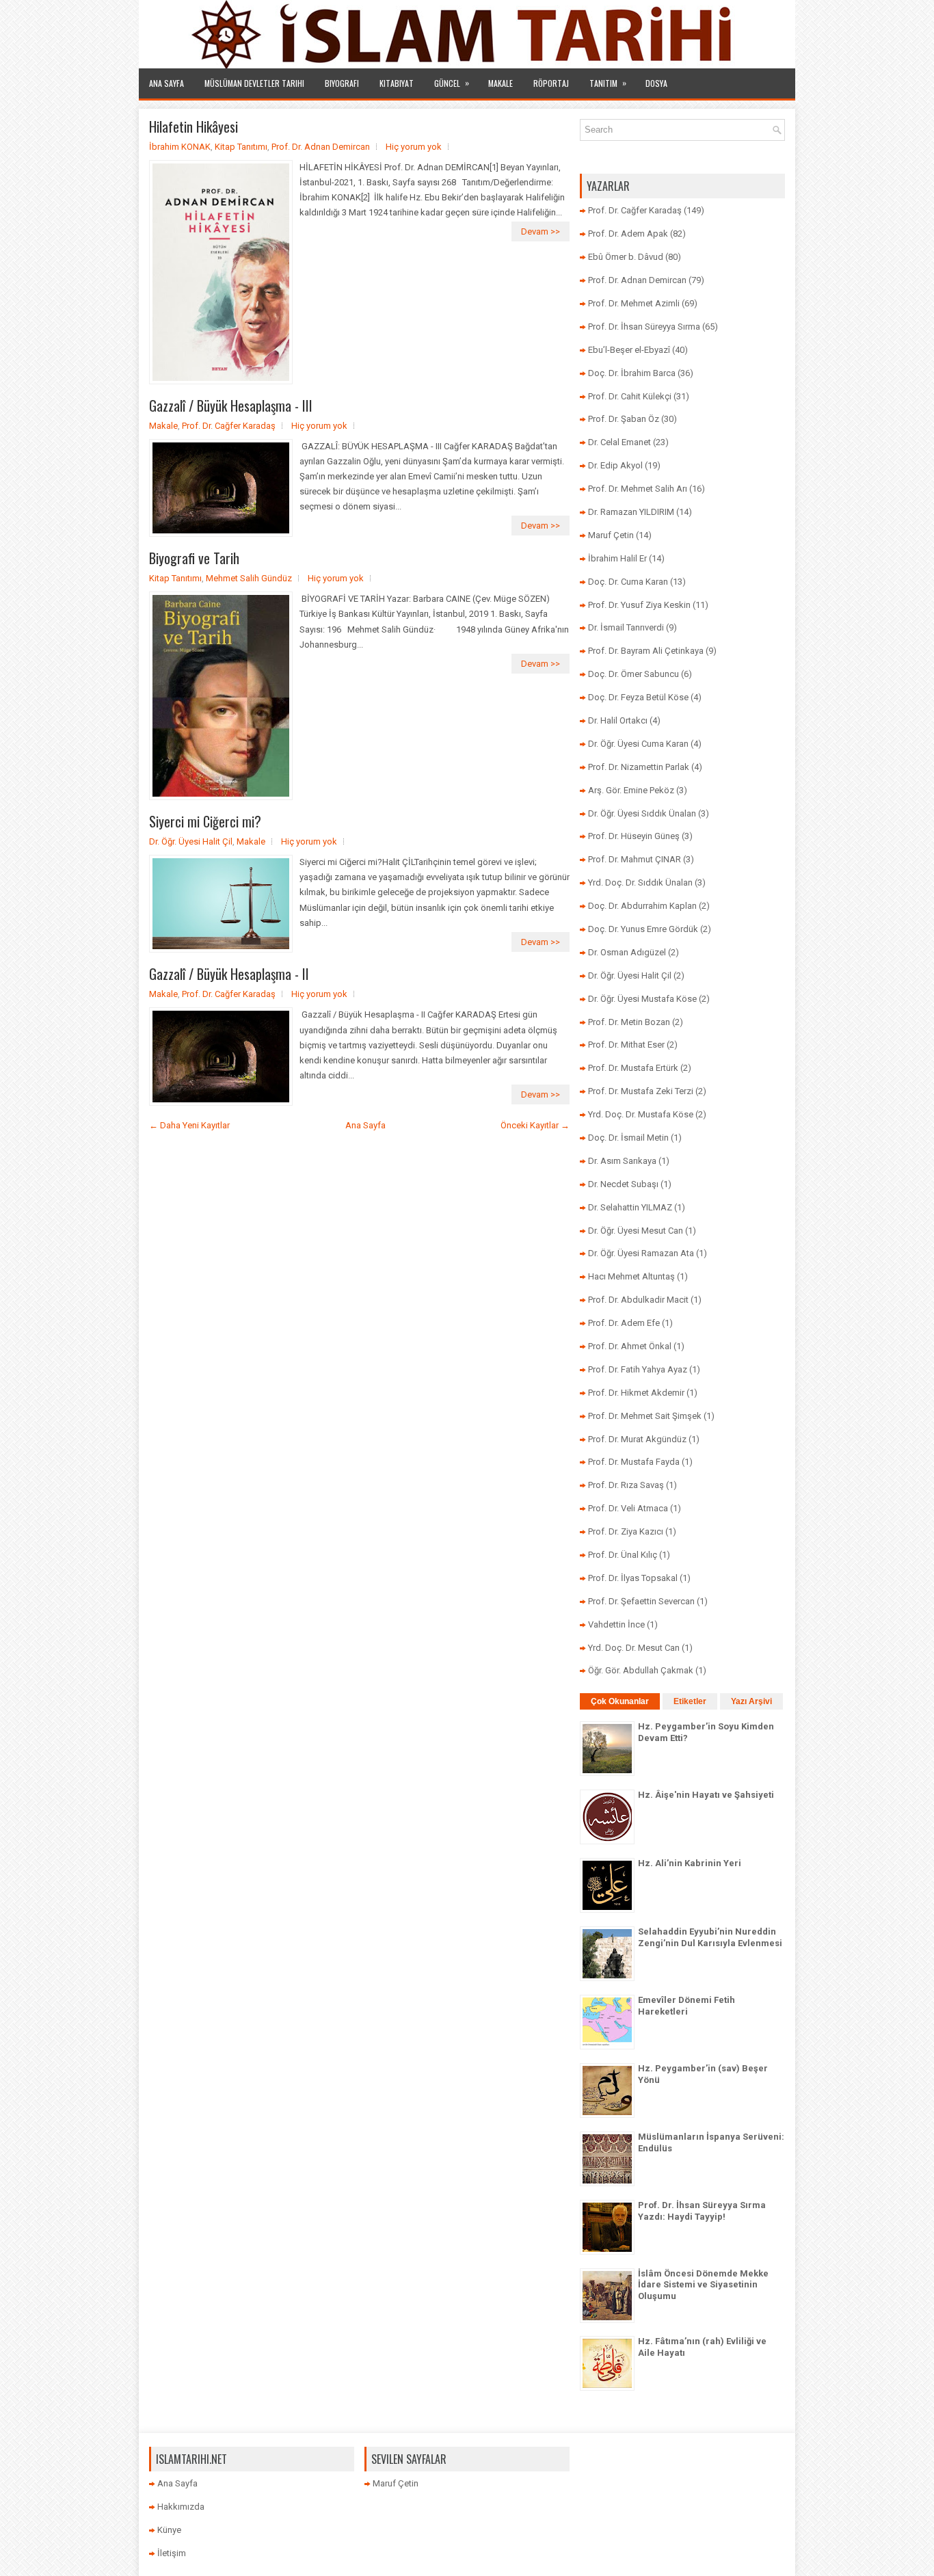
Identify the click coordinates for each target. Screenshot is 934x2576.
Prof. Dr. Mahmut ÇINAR (635, 859)
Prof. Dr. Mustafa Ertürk (633, 1068)
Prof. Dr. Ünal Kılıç (623, 1555)
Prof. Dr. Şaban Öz (624, 419)
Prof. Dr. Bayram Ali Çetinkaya (646, 651)
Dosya (656, 83)
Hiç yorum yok (414, 147)
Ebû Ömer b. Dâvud (626, 257)
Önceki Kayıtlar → (535, 1125)
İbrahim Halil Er (617, 558)
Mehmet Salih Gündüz (249, 578)
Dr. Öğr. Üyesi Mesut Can (636, 1231)
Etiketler (690, 1701)
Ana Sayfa (166, 83)
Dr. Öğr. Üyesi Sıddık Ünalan (642, 813)
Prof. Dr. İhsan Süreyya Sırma (644, 327)
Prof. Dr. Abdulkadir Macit (638, 1300)
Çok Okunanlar (620, 1701)
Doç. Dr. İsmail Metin (628, 1138)
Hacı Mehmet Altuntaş (631, 1276)
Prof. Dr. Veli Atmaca (628, 1508)
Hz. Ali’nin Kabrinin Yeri (690, 1863)
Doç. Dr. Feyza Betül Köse (638, 697)
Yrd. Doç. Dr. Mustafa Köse (641, 1114)
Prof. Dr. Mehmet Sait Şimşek (645, 1416)
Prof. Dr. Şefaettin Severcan (641, 1601)
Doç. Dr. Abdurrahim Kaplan (642, 906)
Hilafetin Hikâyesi (194, 127)
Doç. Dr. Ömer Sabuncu (633, 674)
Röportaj (551, 83)
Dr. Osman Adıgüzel (627, 952)
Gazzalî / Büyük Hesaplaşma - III (231, 406)
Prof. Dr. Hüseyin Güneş (634, 836)
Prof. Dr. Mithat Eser (626, 1045)
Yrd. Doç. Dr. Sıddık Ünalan (640, 882)
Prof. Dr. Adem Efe (624, 1323)
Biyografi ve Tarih (194, 558)
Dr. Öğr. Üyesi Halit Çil (191, 841)
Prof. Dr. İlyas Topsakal (633, 1578)
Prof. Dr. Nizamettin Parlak (639, 767)
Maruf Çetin (611, 535)
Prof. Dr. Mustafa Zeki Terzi (641, 1091)
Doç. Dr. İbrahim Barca (632, 373)
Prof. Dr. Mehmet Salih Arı (638, 489)
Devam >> (541, 231)
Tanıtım (608, 83)
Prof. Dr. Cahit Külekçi (630, 396)
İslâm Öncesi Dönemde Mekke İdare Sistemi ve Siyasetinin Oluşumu (703, 2285)
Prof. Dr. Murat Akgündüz (637, 1439)
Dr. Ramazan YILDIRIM (631, 512)
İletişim (172, 2553)
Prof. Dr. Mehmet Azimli (634, 303)
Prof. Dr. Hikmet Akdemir (636, 1393)
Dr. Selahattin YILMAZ (630, 1207)
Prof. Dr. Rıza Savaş (626, 1485)
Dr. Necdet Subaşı (623, 1184)
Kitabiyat (397, 83)
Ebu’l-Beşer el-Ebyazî (629, 350)
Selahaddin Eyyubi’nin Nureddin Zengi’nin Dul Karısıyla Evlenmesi (710, 1937)
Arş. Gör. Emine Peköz (631, 790)
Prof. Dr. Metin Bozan (629, 1022)
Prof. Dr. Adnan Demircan (321, 147)
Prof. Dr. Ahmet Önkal (630, 1346)
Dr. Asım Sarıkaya (622, 1161)
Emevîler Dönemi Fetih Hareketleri (686, 2006)
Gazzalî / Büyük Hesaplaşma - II (229, 974)
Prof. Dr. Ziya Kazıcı (626, 1531)
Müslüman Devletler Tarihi (254, 83)
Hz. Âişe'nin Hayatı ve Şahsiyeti (706, 1795)
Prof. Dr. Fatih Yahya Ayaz (638, 1369)
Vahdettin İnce (616, 1624)
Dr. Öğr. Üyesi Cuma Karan (638, 744)
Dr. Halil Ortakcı (618, 720)
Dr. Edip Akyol (615, 465)
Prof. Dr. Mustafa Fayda (634, 1462)
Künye (169, 2530)
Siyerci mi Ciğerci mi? (205, 821)
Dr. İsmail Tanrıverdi (626, 627)
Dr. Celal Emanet (619, 442)
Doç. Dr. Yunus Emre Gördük (643, 929)
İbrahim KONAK (180, 147)
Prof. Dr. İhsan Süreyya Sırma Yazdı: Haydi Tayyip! (702, 2211)
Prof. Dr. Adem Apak (628, 234)
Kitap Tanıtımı (241, 147)
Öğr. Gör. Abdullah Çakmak (641, 1670)
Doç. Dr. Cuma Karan (628, 582)
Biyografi (342, 83)
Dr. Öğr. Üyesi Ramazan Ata (641, 1253)
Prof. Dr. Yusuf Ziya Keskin (639, 605)
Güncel (452, 83)
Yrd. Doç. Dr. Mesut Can (634, 1648)
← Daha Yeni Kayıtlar (189, 1125)
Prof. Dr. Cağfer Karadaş (229, 426)
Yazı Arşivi (751, 1701)
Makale (501, 83)
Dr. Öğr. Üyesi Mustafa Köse (642, 999)
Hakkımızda (181, 2507)
